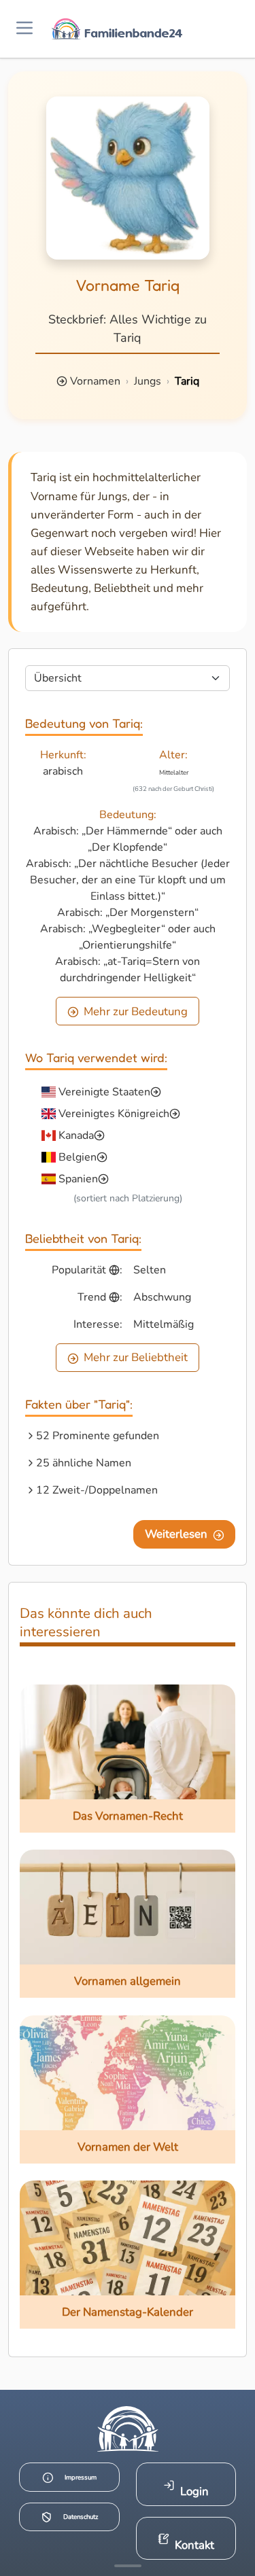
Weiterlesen (176, 1534)
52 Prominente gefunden (98, 1436)
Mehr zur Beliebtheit (136, 1357)
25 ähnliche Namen (84, 1463)
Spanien (78, 1179)
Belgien (78, 1157)
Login (194, 2491)
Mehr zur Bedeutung (136, 1011)
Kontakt (194, 2545)
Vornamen (95, 381)
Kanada (76, 1135)
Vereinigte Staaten (104, 1092)
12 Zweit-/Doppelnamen (97, 1490)
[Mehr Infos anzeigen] (128, 2566)
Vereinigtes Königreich (114, 1114)
